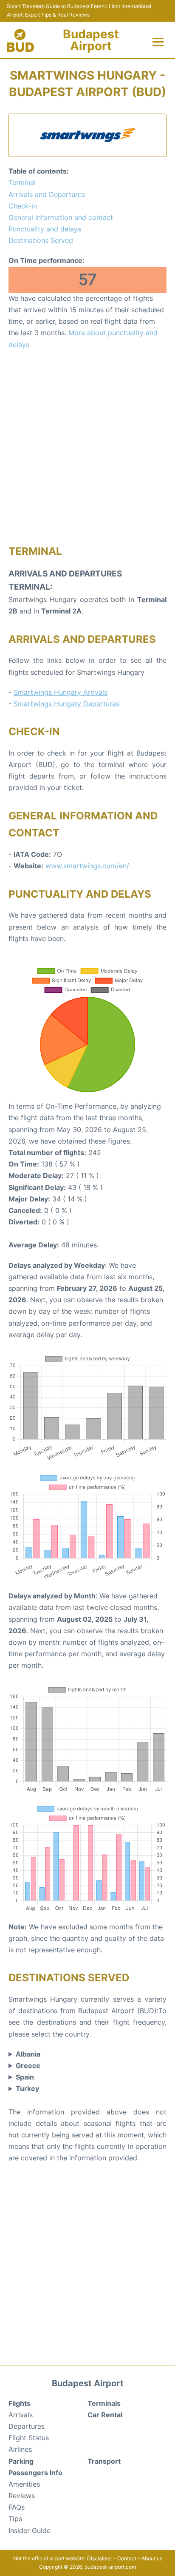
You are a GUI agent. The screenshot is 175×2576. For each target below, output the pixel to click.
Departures (27, 2426)
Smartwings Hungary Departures (66, 704)
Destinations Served (41, 240)
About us (152, 2558)
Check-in (23, 206)
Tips (15, 2519)
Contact (127, 2558)
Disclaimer (100, 2558)
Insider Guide (30, 2530)
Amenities (24, 2484)
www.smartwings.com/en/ (87, 866)
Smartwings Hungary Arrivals (61, 692)
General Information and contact (61, 217)
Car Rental (105, 2415)
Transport (104, 2461)
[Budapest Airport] (20, 40)
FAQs (17, 2507)
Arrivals (21, 2415)
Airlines (20, 2449)
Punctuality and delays (45, 229)
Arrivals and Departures (47, 194)
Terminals (104, 2403)
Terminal (22, 183)
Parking (21, 2461)
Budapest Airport (91, 40)
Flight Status (29, 2438)
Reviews (22, 2496)
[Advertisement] (87, 447)
